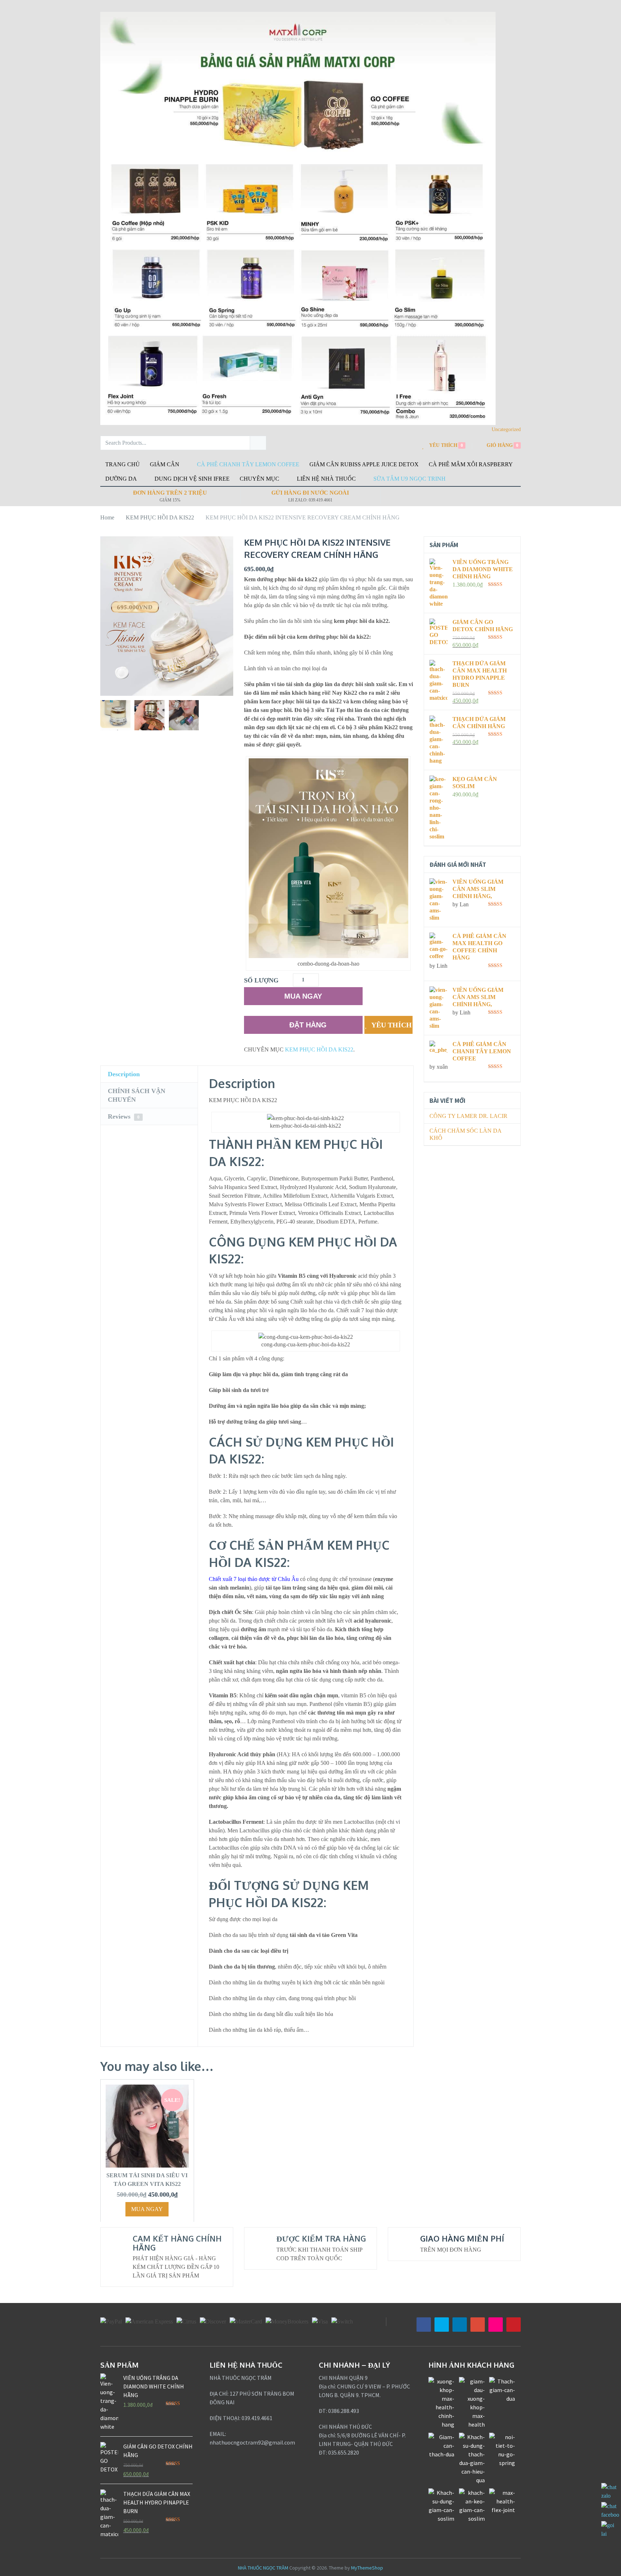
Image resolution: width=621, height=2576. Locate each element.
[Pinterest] (514, 2325)
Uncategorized (506, 429)
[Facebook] (424, 2325)
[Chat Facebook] (610, 2515)
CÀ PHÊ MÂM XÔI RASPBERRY (471, 464)
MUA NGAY (303, 996)
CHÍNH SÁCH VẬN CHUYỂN (137, 1095)
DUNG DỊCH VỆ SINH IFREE (192, 479)
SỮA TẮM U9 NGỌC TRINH (410, 479)
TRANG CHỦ (123, 464)
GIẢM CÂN (165, 464)
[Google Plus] (478, 2325)
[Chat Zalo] (610, 2496)
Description (124, 1074)
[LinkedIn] (460, 2325)
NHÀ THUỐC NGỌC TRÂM (263, 2568)
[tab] (149, 1074)
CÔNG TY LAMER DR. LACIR (468, 1116)
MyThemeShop (367, 2568)
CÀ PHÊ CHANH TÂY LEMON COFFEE (248, 464)
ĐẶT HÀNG (308, 1025)
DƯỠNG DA (121, 479)
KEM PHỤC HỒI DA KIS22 (319, 1049)
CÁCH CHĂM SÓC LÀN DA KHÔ (465, 1134)
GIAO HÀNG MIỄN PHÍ (462, 2238)
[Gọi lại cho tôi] (610, 2534)
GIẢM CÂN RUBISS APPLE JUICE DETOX (364, 464)
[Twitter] (442, 2325)
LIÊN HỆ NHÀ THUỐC (326, 479)
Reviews (124, 1116)
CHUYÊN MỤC (259, 479)
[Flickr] (496, 2325)
